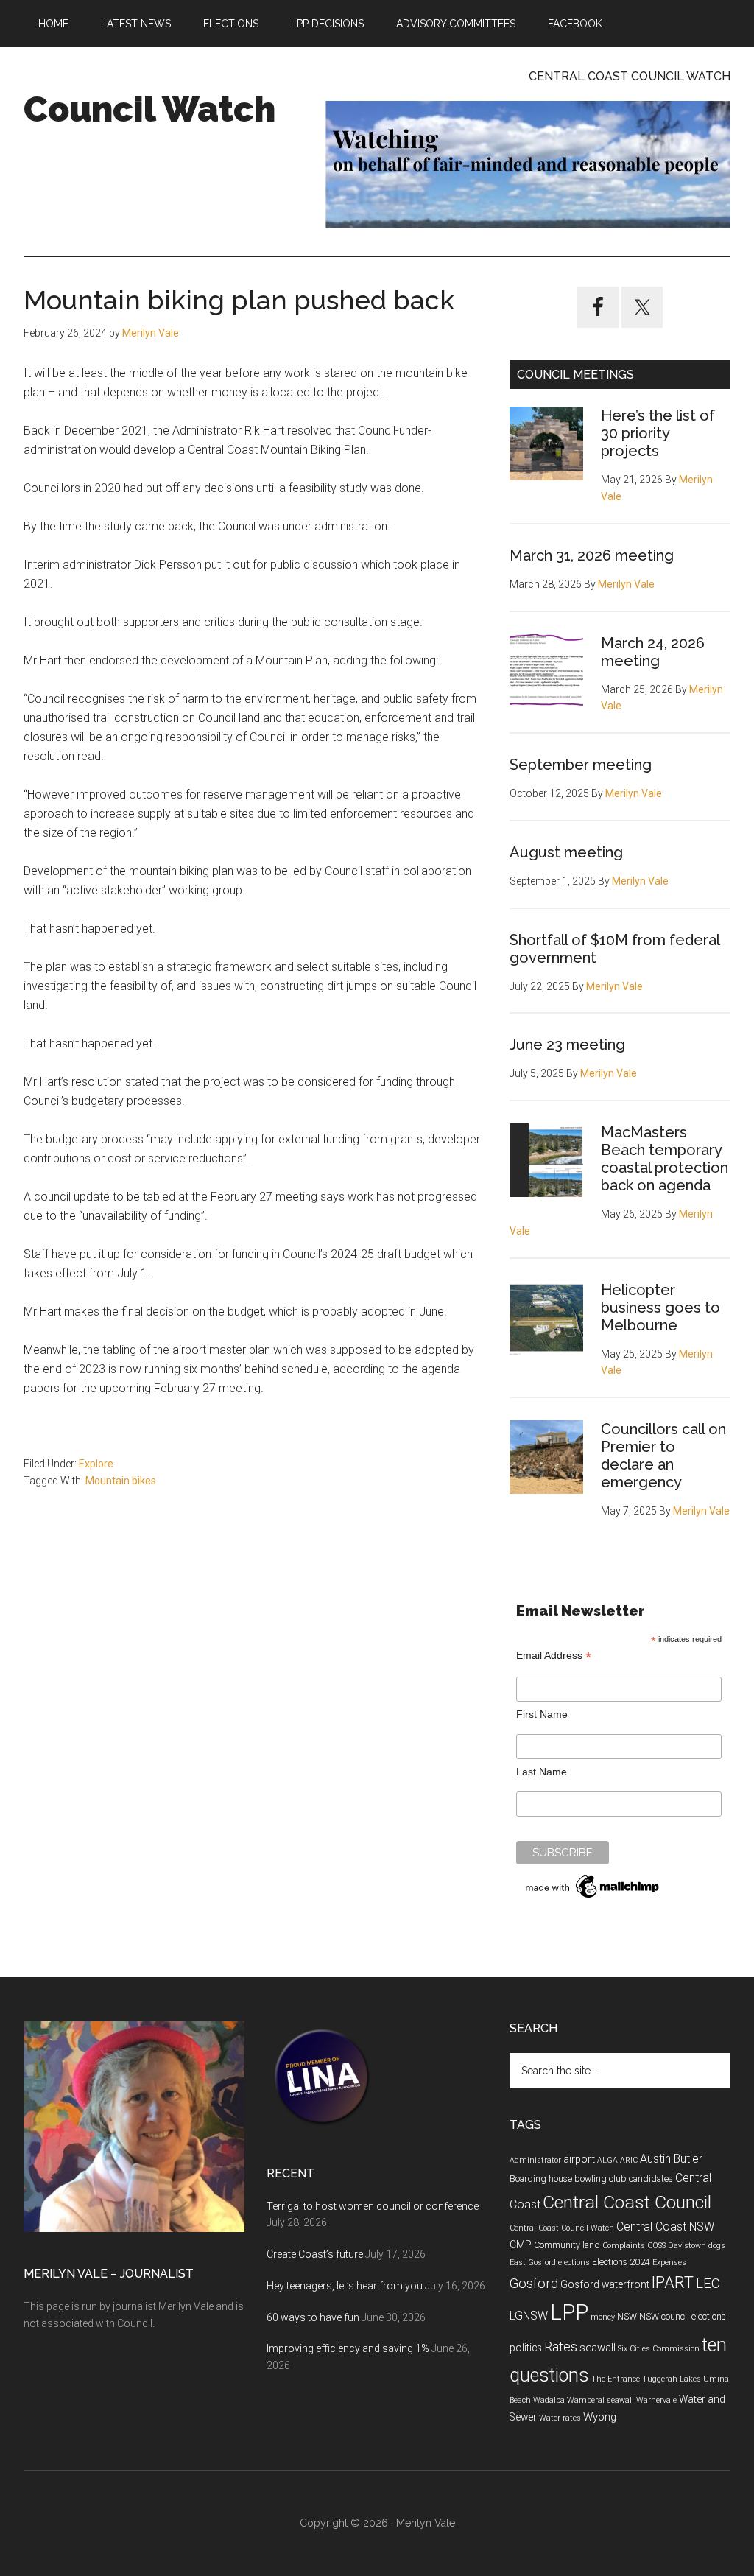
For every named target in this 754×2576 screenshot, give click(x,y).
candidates (651, 2179)
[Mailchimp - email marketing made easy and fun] (593, 1898)
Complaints (624, 2246)
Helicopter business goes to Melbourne (660, 1308)
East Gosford (533, 2263)
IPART (673, 2282)
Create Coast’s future (315, 2254)
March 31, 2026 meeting (592, 555)
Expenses (669, 2263)
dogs (717, 2246)
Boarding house (541, 2179)
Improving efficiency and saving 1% (348, 2348)
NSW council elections (683, 2317)
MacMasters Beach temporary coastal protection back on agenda (665, 1159)
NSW (627, 2317)
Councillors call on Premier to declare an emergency (663, 1456)
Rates (561, 2347)
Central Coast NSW (665, 2226)
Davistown (687, 2246)
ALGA (607, 2160)
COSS (656, 2246)
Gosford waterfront (605, 2284)
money (603, 2317)
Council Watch (149, 109)
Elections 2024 (621, 2262)
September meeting (581, 765)
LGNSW (529, 2316)
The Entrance (616, 2379)
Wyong (600, 2417)
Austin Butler (671, 2159)
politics (526, 2348)
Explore (96, 1464)
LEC (708, 2284)
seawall (598, 2348)
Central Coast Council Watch (562, 2228)
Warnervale (656, 2400)
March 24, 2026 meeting (653, 652)
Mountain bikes (121, 1481)
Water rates (560, 2418)
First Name (542, 1714)
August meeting (566, 852)
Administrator (535, 2160)
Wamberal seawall (600, 2400)
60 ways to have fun (313, 2317)
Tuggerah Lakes (672, 2379)
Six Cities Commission (659, 2349)
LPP (569, 2312)
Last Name (542, 1772)
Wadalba (549, 2400)
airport (579, 2159)
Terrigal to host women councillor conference (373, 2206)
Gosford (534, 2284)
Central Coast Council (627, 2202)
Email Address (554, 1656)
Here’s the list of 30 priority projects (658, 433)
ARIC (629, 2160)
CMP (521, 2245)
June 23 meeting (567, 1045)
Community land (567, 2245)
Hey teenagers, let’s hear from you (345, 2286)
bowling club (600, 2179)
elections (574, 2263)
